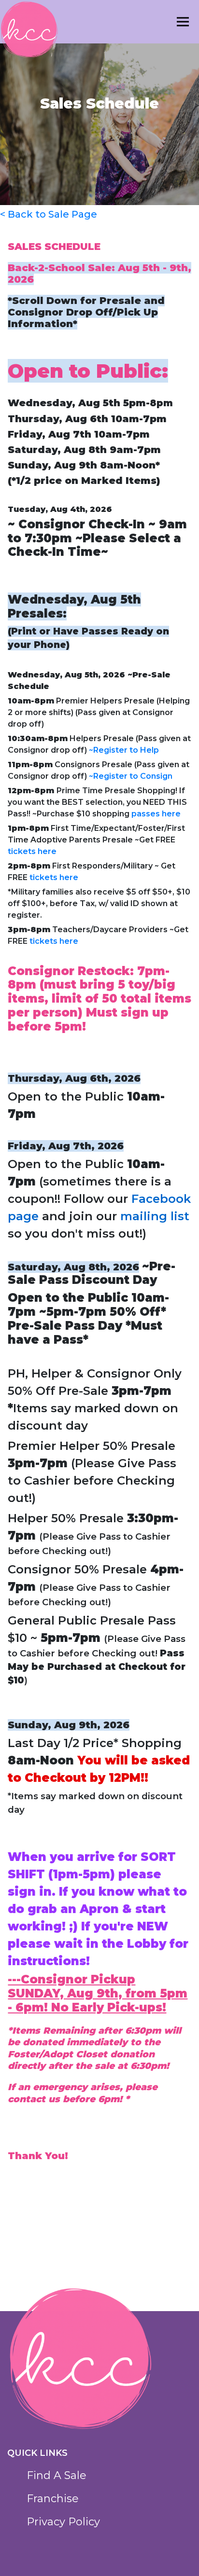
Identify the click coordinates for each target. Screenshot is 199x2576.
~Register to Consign (131, 776)
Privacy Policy (63, 2522)
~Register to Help (124, 750)
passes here (156, 814)
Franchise (53, 2499)
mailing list (155, 1216)
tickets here (32, 851)
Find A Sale (57, 2475)
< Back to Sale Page (49, 214)
